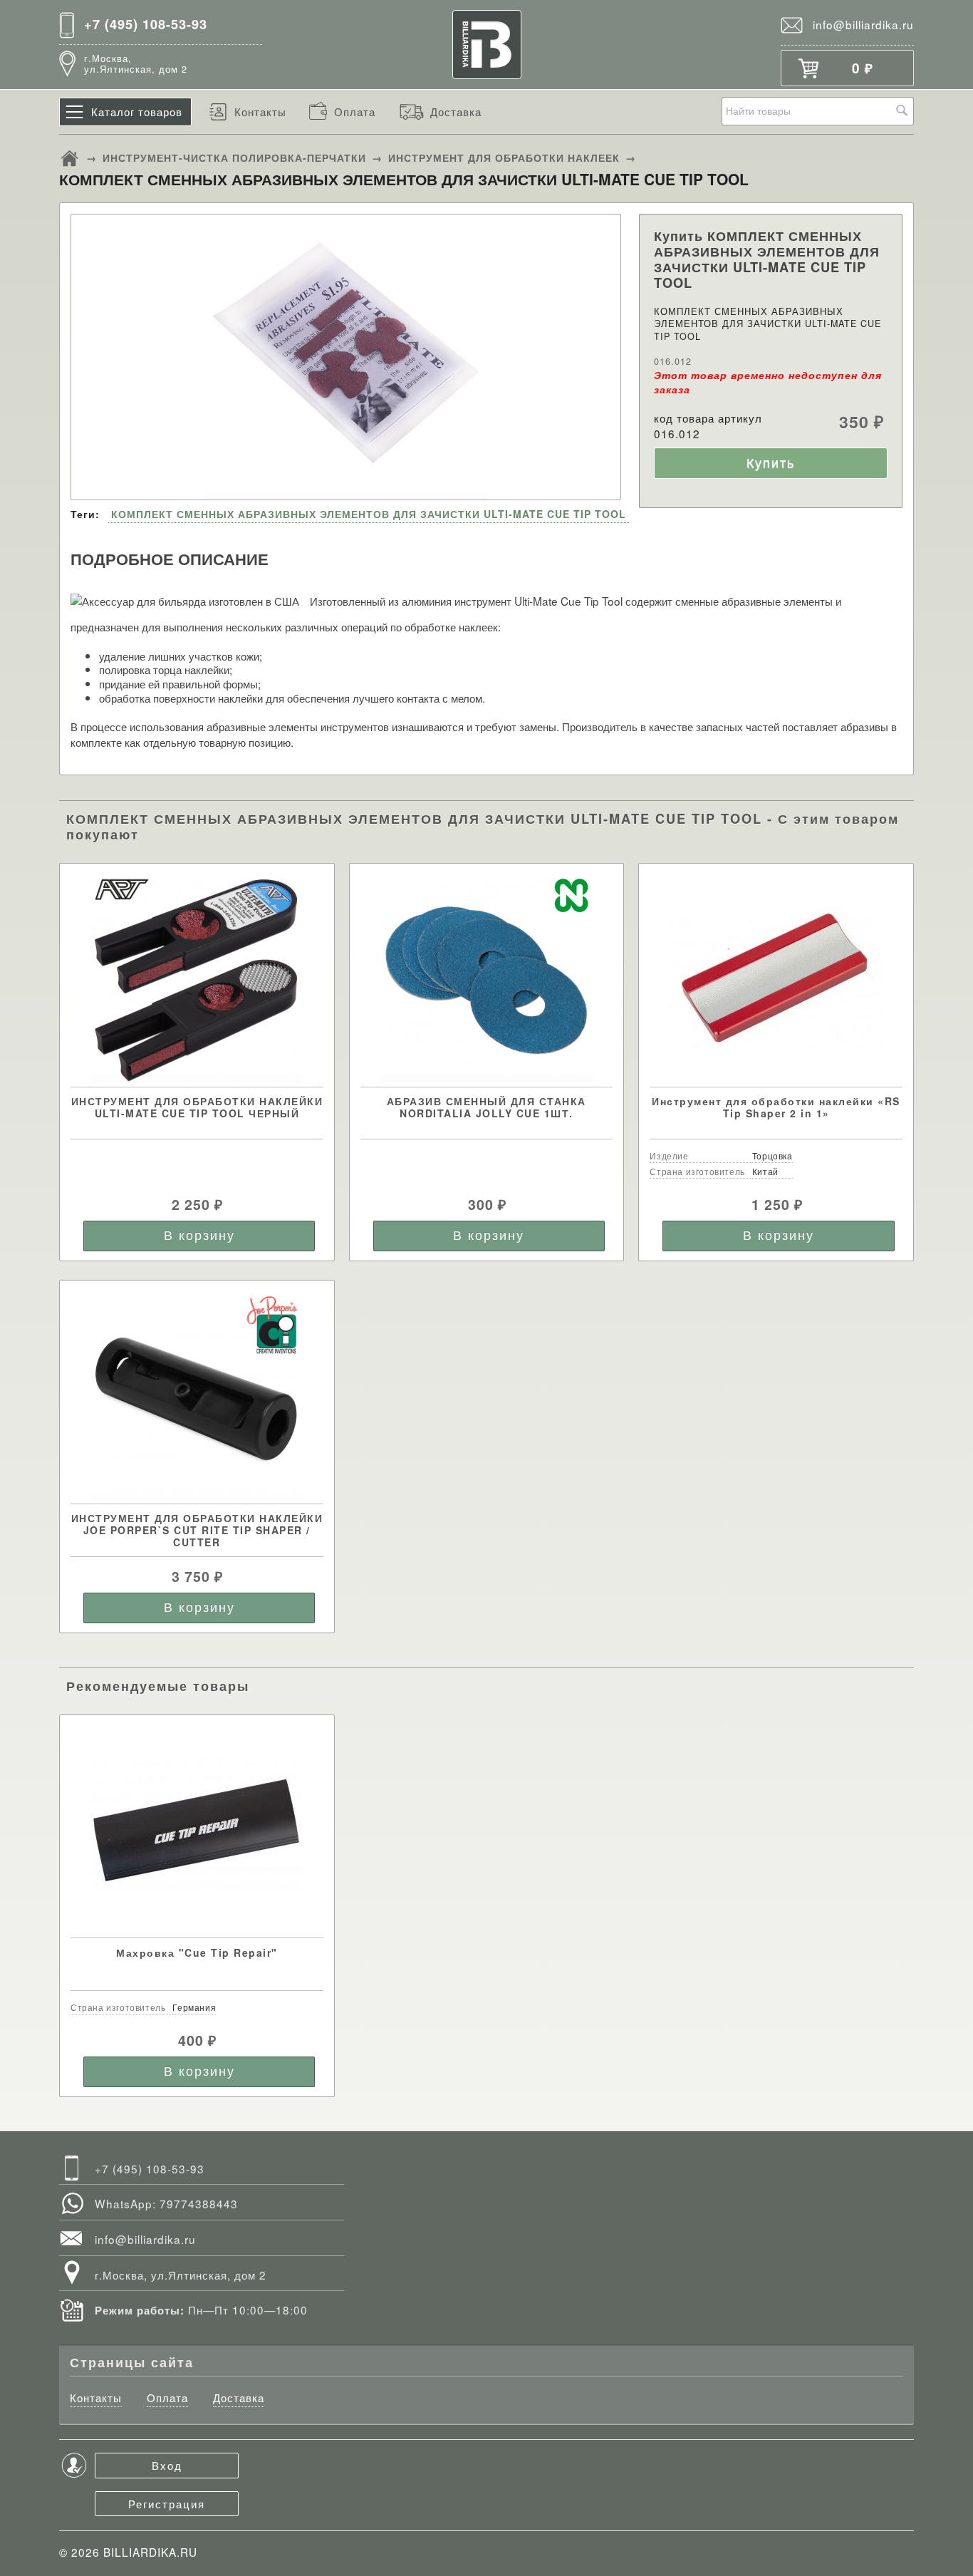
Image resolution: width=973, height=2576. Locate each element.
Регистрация (167, 2503)
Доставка (456, 111)
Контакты (260, 111)
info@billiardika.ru (863, 24)
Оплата (355, 111)
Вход (167, 2465)
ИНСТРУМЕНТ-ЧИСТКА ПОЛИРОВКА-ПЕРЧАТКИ (234, 157)
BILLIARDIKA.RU (150, 2552)
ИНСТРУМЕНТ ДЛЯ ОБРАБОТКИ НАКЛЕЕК (504, 157)
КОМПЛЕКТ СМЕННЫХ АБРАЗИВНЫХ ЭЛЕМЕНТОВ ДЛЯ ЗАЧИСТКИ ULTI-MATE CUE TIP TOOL (369, 514)
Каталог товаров (137, 111)
